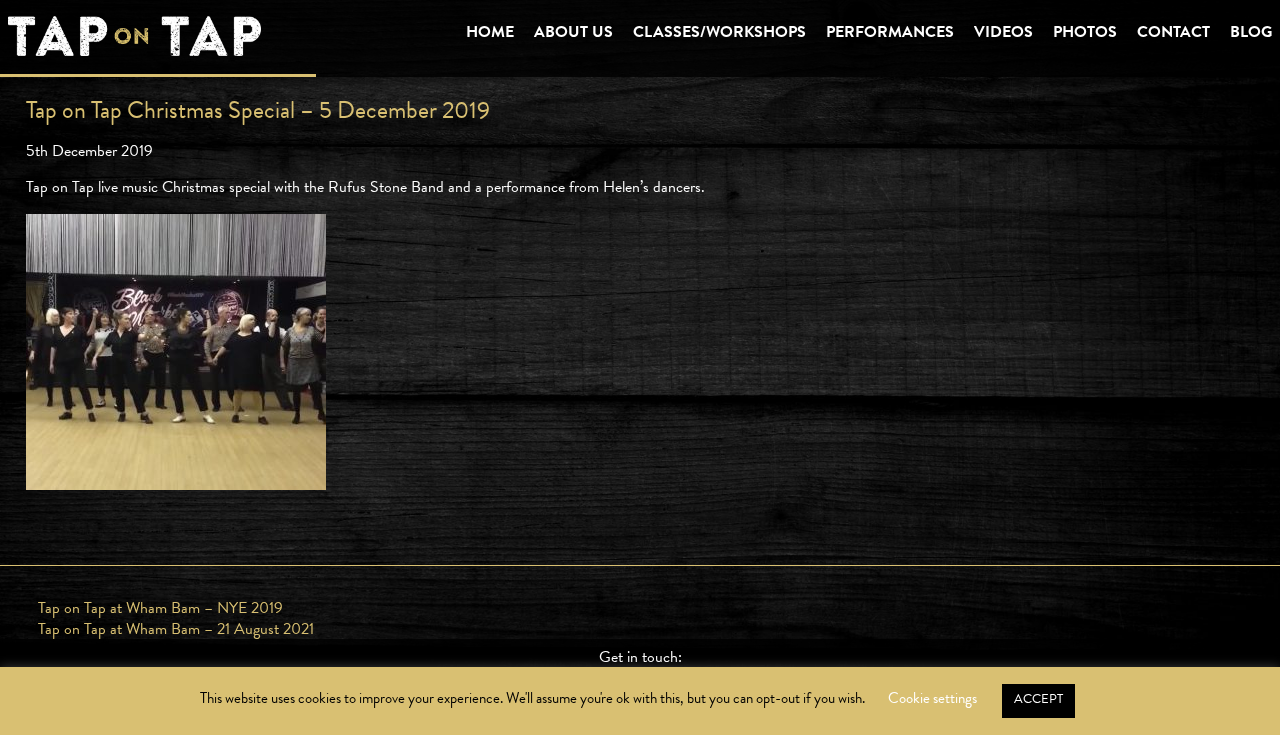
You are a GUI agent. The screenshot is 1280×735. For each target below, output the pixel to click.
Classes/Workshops (719, 33)
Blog (1251, 33)
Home (490, 33)
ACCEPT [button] (1038, 699)
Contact (1173, 33)
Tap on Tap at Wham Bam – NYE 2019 (160, 608)
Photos (1085, 33)
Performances (890, 33)
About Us (573, 33)
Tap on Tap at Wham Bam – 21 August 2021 (176, 629)
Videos (1003, 33)
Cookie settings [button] (932, 698)
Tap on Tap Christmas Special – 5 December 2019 (258, 110)
